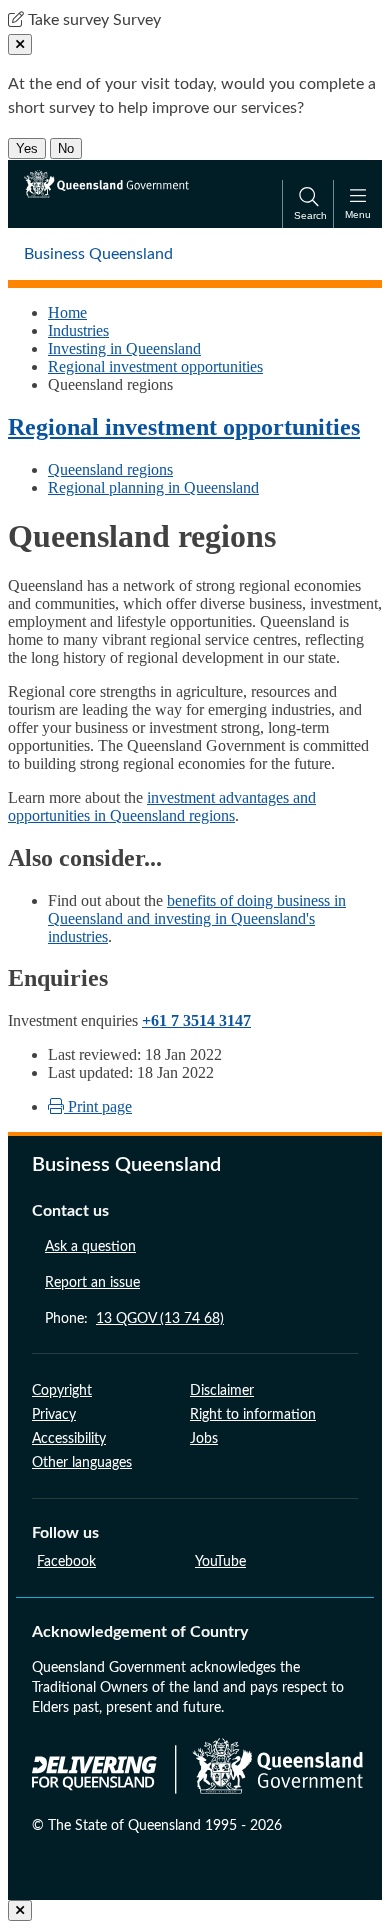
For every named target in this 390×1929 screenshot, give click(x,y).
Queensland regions (110, 469)
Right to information (253, 1415)
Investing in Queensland (124, 348)
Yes (27, 148)
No (66, 148)
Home (67, 312)
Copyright (62, 1391)
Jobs (204, 1439)
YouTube (220, 1562)
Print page (98, 1106)
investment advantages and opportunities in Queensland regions (162, 806)
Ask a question (90, 1247)
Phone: (134, 1319)
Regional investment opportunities (155, 366)
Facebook (66, 1562)
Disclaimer (222, 1391)
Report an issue (92, 1283)
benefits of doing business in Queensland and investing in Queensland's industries (197, 918)
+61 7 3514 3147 (196, 1020)
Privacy (54, 1415)
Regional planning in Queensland (153, 487)
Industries (78, 330)
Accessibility (69, 1439)
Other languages (82, 1463)
